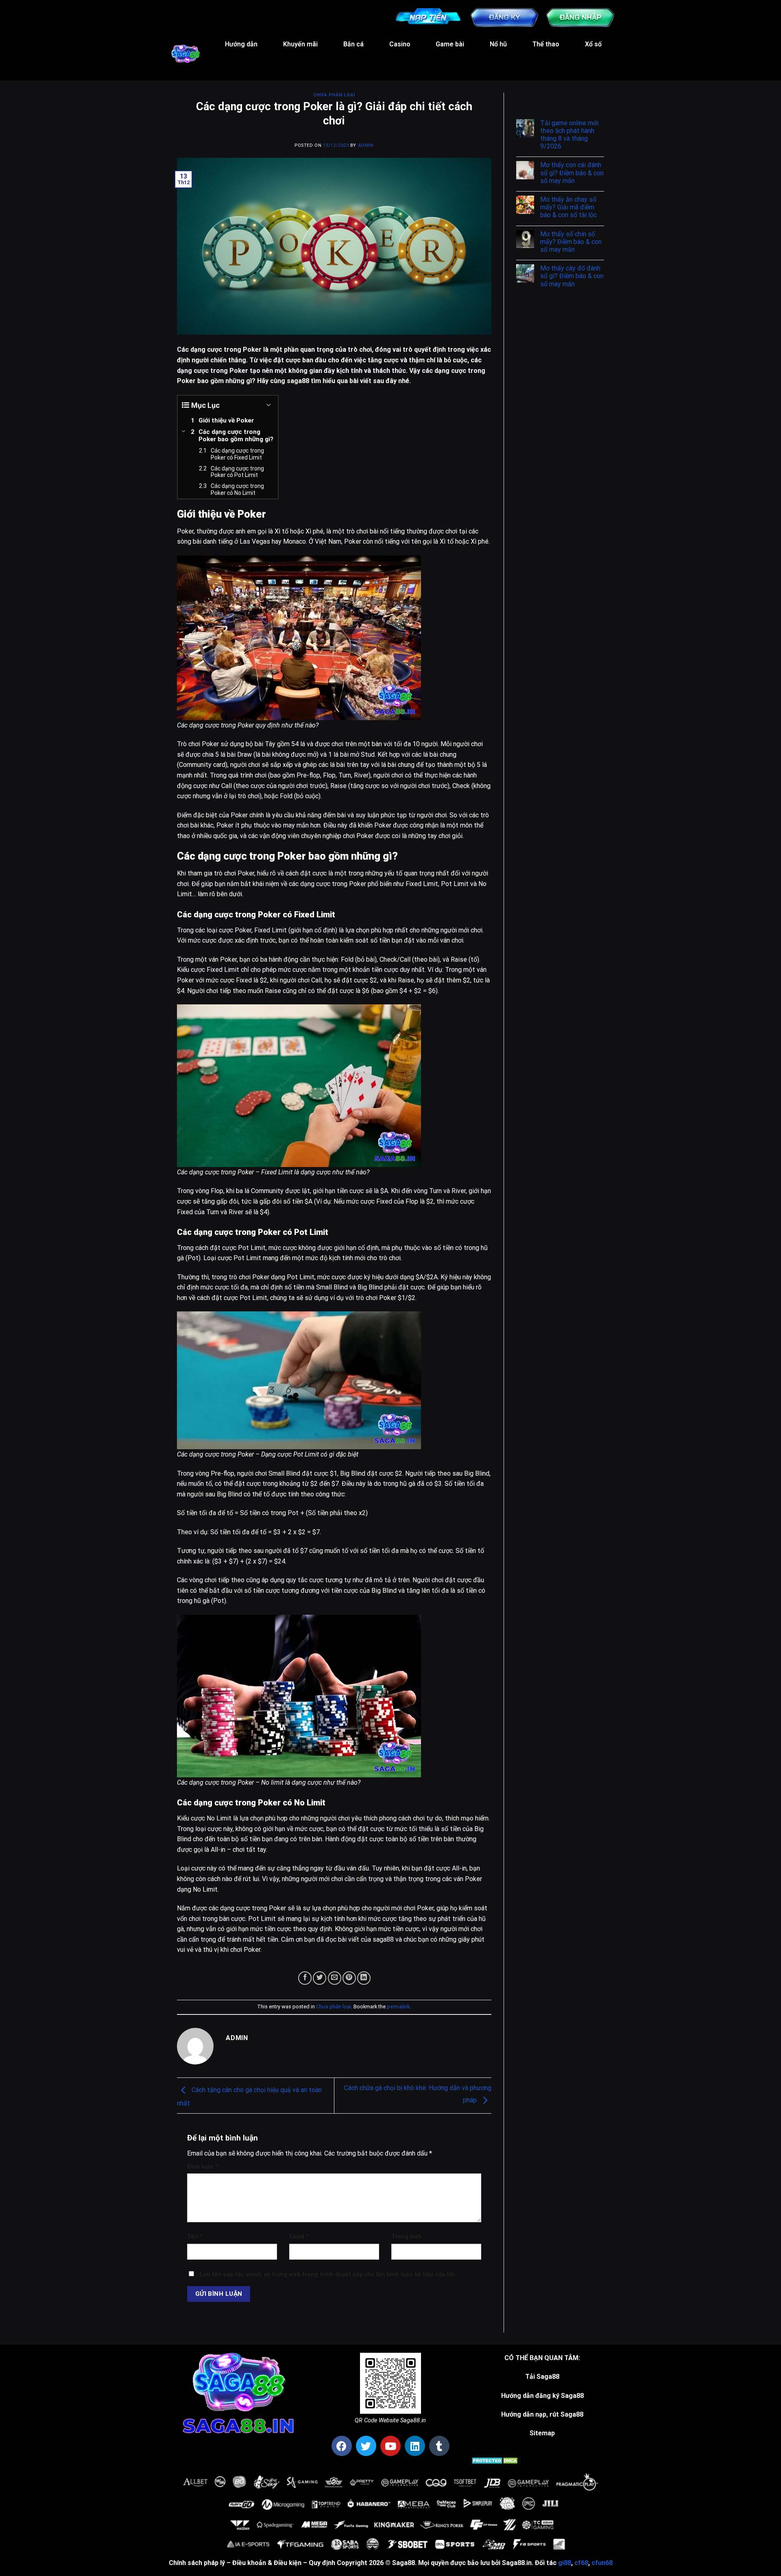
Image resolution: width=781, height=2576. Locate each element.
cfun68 (602, 2563)
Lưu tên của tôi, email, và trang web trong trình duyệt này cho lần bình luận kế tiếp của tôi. (328, 2274)
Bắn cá (353, 44)
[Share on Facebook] (305, 1978)
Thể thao (546, 44)
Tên (195, 2237)
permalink (398, 2007)
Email (299, 2237)
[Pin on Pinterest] (349, 1978)
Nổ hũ (498, 44)
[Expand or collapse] (269, 405)
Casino (400, 44)
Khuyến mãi (300, 44)
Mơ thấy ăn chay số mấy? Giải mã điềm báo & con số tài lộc (568, 207)
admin (366, 145)
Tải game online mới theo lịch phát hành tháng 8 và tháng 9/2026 (569, 135)
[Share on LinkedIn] (364, 1978)
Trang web (407, 2237)
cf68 (581, 2563)
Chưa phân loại (334, 95)
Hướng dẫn (241, 44)
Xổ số (593, 44)
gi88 (565, 2563)
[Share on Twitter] (320, 1978)
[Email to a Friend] (335, 1978)
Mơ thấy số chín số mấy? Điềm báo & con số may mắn (571, 242)
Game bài (450, 44)
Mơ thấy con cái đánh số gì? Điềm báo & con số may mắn (572, 173)
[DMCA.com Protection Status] (496, 2460)
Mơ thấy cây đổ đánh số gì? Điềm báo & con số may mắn (572, 276)
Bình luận (203, 2167)
